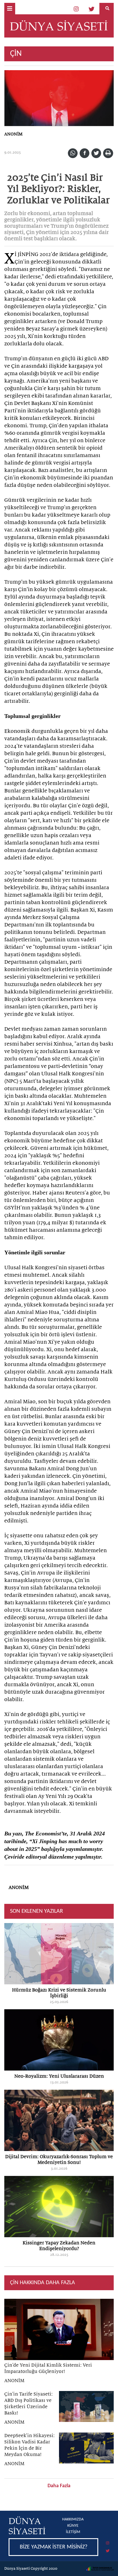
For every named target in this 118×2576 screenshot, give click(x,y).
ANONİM (13, 134)
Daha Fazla (59, 2486)
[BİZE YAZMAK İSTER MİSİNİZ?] (59, 2539)
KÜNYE (73, 2526)
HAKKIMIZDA (73, 2519)
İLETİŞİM (73, 2532)
